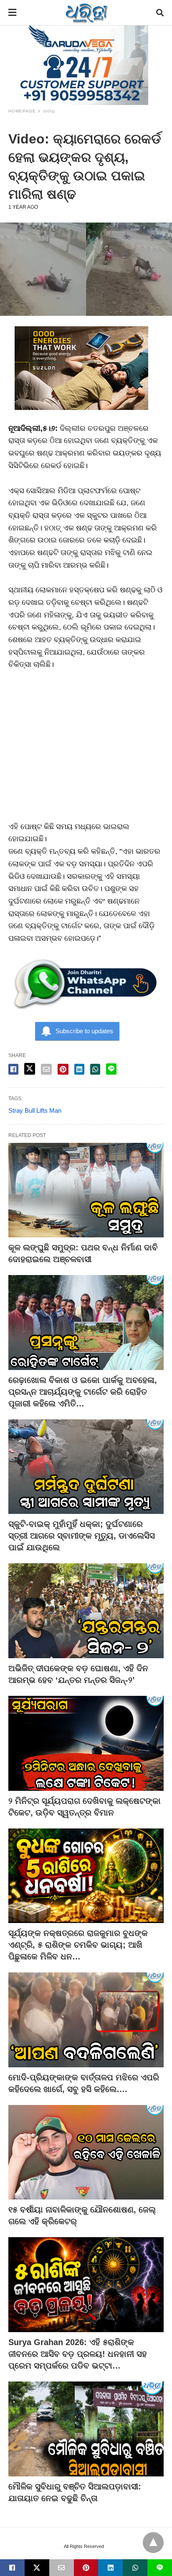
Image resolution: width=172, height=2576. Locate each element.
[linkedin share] (79, 1069)
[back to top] (153, 2543)
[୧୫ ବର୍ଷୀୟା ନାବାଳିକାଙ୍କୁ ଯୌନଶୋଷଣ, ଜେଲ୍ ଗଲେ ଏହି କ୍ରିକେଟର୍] (86, 2152)
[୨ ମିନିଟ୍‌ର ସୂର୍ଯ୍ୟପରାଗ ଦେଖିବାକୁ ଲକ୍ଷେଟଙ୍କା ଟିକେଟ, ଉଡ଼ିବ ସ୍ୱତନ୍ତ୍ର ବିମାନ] (86, 1743)
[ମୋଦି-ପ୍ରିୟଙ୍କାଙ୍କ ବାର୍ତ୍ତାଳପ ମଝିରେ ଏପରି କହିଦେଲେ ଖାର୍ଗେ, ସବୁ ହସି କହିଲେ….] (86, 2020)
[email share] (46, 1069)
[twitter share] (30, 1069)
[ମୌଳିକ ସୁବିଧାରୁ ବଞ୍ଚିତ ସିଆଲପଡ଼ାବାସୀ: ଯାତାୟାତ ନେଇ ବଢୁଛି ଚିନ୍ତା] (86, 2429)
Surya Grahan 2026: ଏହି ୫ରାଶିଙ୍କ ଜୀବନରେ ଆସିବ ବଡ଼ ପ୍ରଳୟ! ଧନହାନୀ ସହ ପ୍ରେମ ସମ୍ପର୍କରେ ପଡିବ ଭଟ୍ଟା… (78, 2354)
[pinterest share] (63, 1069)
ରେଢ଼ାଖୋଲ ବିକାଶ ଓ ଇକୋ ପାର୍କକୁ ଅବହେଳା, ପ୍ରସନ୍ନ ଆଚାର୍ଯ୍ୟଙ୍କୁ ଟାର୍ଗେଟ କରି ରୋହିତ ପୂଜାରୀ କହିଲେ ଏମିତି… (83, 1392)
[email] (62, 2568)
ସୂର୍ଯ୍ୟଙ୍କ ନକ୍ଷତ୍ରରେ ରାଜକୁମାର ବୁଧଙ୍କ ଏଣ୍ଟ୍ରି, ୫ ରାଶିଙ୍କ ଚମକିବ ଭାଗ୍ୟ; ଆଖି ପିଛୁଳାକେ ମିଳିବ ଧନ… (78, 1945)
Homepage (22, 111)
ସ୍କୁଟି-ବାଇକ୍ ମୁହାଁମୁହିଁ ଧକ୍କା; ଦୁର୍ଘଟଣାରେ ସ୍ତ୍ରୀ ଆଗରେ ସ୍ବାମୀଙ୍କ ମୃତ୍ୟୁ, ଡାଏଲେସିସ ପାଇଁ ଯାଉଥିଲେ (82, 1536)
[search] (160, 13)
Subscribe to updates (84, 1031)
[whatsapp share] (95, 1069)
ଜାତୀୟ (49, 111)
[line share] (111, 1069)
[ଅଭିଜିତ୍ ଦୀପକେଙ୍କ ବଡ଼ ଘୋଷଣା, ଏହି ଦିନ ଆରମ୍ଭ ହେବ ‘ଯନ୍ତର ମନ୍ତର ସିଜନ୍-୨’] (86, 1611)
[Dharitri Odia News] (86, 13)
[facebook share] (13, 1069)
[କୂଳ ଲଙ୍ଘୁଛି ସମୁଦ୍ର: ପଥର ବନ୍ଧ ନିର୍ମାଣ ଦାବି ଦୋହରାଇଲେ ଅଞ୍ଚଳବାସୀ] (86, 1190)
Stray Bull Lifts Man (35, 1110)
